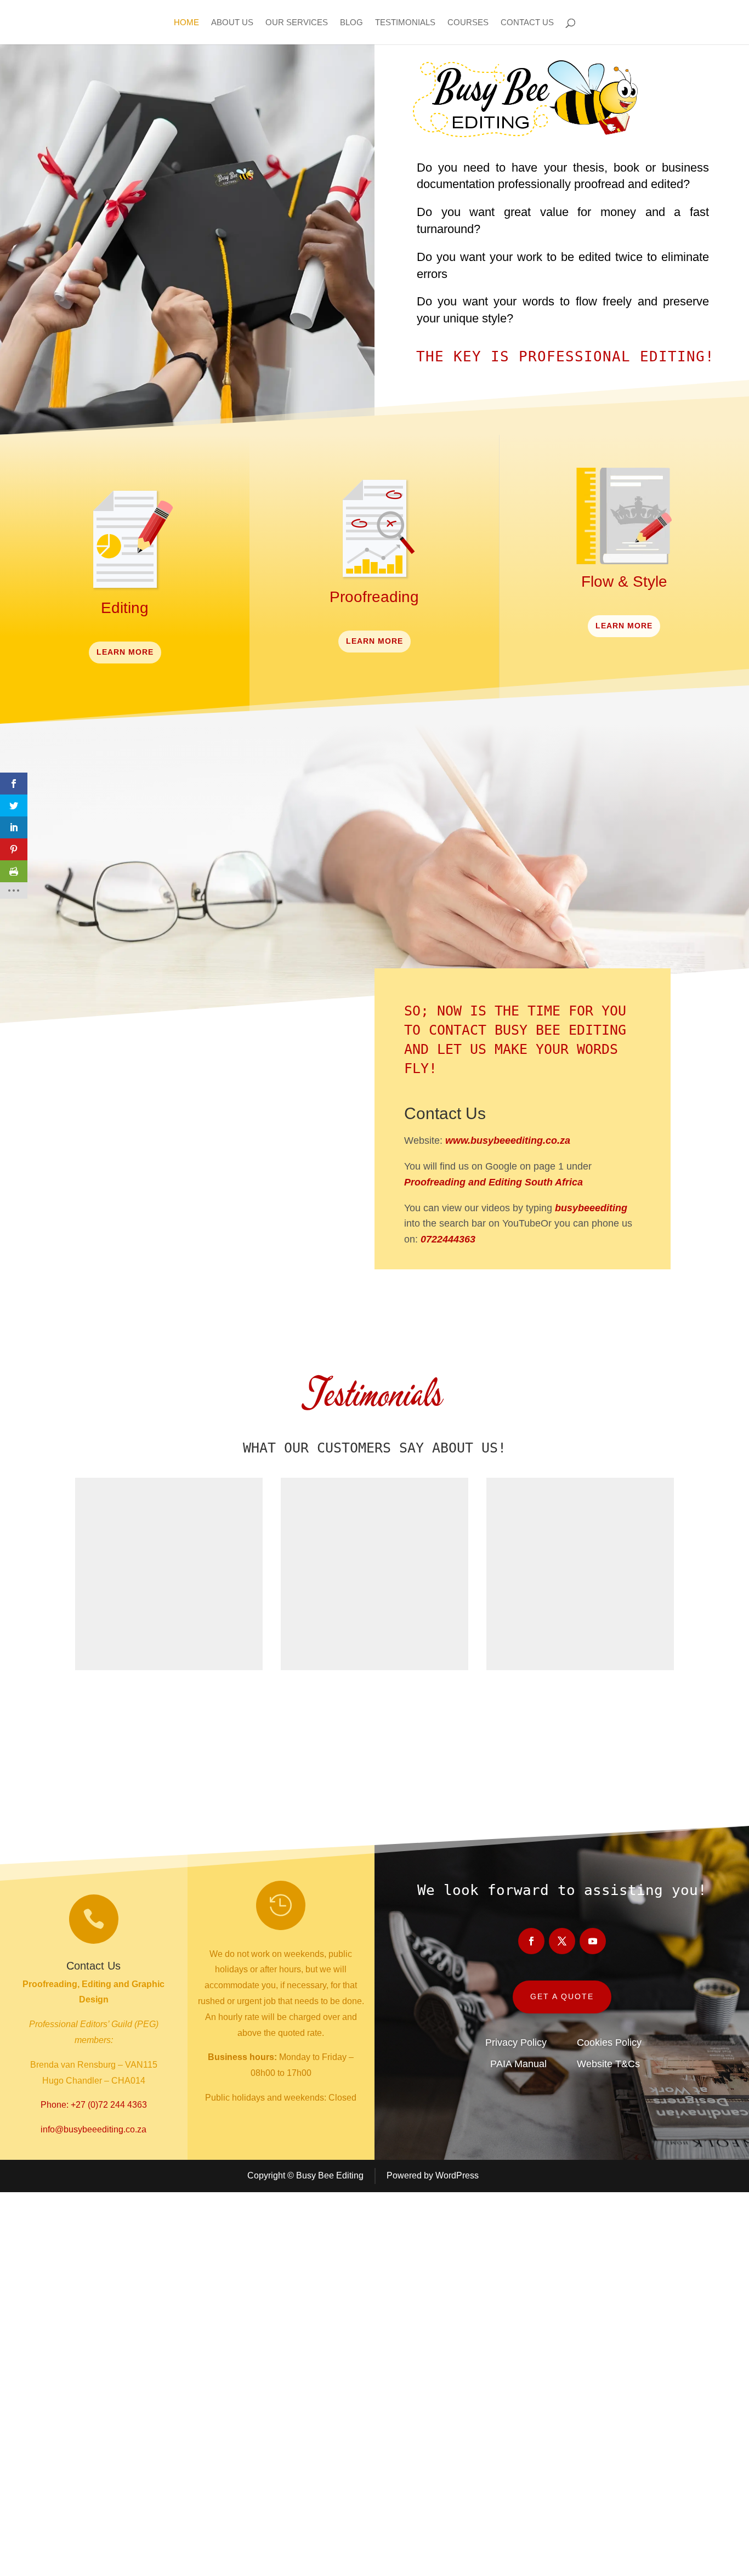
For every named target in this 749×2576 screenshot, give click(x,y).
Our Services (297, 23)
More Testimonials (375, 1712)
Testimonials (405, 23)
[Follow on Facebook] (479, 1286)
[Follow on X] (523, 1286)
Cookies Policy (609, 2042)
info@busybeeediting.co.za (93, 2129)
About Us (232, 23)
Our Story (153, 1276)
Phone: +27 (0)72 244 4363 (94, 2105)
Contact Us (527, 23)
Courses (468, 23)
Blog (351, 23)
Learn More (125, 652)
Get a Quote (562, 1996)
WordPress (457, 2175)
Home (186, 23)
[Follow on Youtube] (566, 1286)
